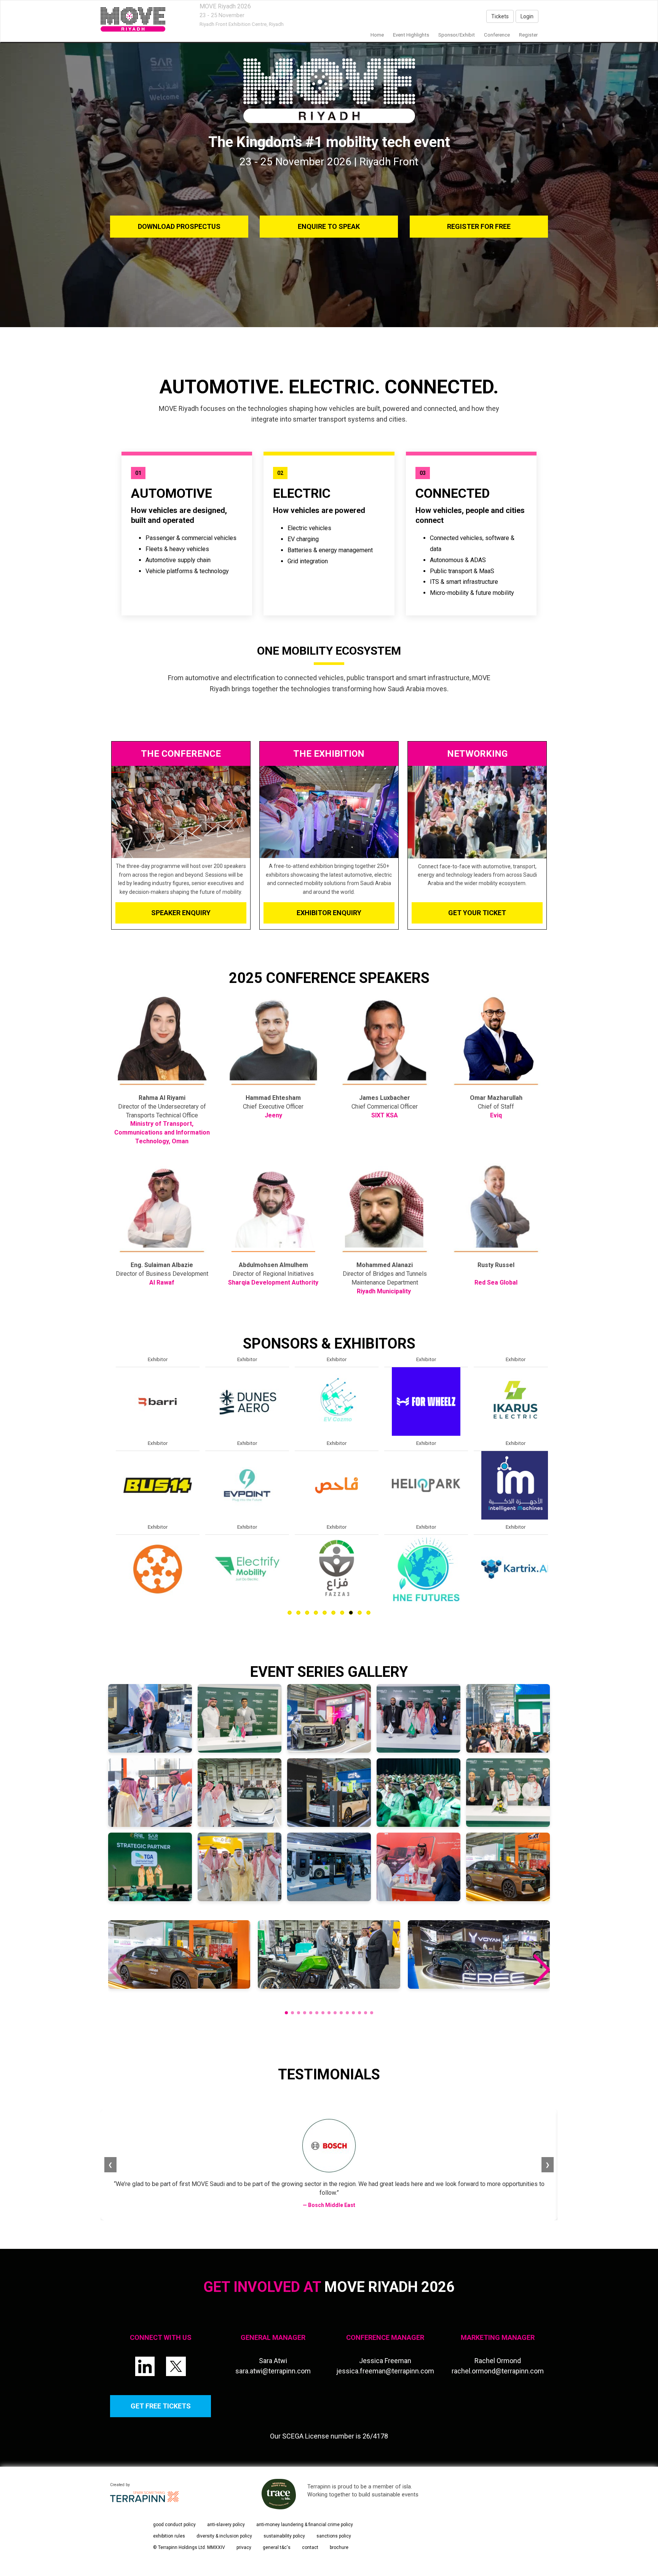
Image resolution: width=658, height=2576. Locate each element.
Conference (497, 35)
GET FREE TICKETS (161, 2406)
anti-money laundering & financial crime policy (305, 2525)
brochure (339, 2547)
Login (527, 16)
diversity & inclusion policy (224, 2536)
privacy (244, 2547)
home (377, 35)
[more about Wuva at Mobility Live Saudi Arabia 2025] (417, 1569)
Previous (110, 1503)
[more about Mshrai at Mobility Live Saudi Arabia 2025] (238, 1485)
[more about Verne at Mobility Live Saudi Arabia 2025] (417, 1485)
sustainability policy (284, 2536)
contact (310, 2547)
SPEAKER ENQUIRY (181, 913)
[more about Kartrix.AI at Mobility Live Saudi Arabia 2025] (148, 1569)
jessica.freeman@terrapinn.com (385, 2371)
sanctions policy (334, 2536)
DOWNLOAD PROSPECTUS (179, 226)
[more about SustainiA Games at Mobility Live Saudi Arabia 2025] (327, 1569)
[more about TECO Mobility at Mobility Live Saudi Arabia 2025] (417, 1401)
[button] (541, 1970)
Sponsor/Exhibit (457, 35)
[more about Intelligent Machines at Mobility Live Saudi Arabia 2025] (148, 1485)
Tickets (500, 16)
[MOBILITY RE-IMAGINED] (133, 19)
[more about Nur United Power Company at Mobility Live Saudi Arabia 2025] (238, 1569)
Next (549, 1503)
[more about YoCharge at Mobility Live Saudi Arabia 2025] (506, 1401)
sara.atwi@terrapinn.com (273, 2371)
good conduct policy (174, 2525)
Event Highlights (411, 35)
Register (528, 35)
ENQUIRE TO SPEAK (329, 226)
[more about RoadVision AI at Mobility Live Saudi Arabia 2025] (327, 1401)
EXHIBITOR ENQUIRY (329, 913)
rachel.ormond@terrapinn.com (498, 2371)
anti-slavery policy (226, 2525)
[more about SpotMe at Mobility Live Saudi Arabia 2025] (327, 1485)
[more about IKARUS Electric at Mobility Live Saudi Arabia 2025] (148, 1401)
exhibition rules (169, 2536)
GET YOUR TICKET (477, 913)
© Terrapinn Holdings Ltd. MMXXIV (189, 2547)
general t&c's (277, 2547)
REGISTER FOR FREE (479, 226)
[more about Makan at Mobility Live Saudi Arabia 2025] (238, 1401)
